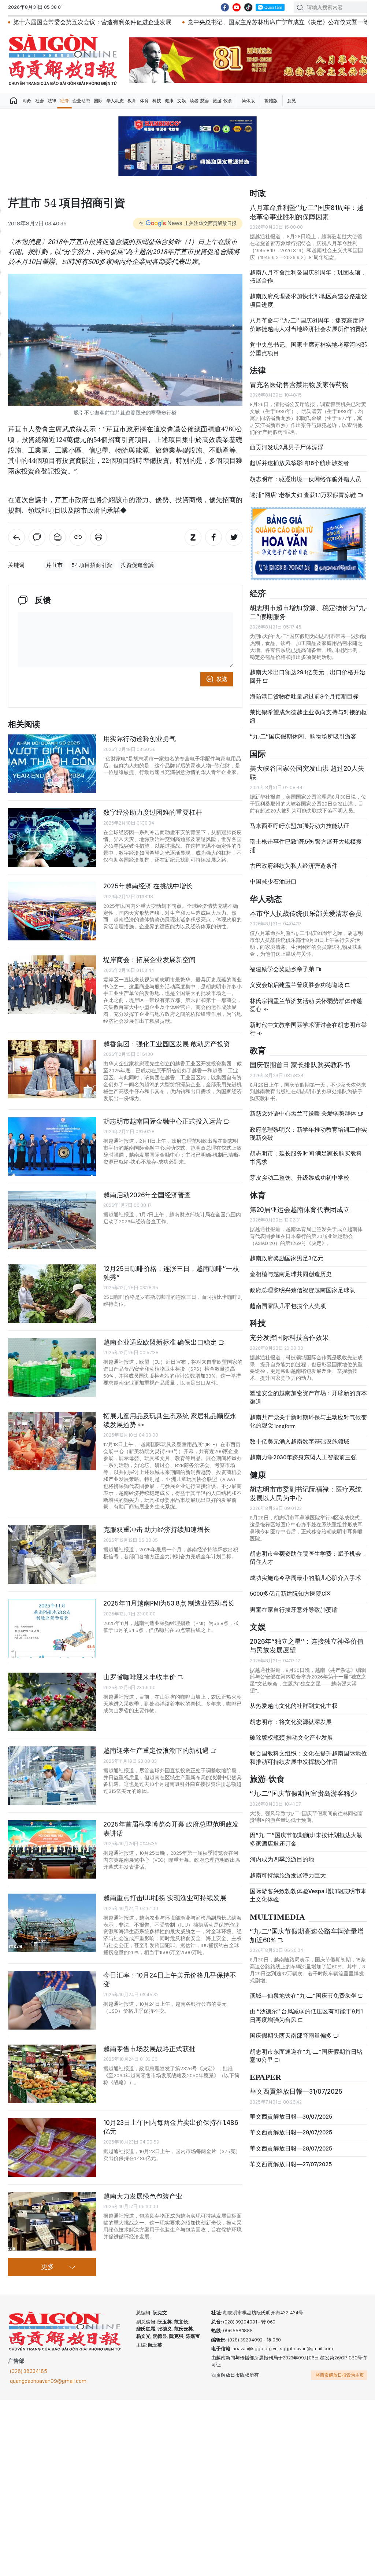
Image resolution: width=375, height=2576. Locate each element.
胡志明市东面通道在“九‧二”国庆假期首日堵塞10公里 (306, 2056)
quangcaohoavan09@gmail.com (48, 2381)
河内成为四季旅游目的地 (282, 1859)
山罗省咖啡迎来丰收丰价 (140, 1677)
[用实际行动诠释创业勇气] (52, 764)
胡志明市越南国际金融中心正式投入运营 (163, 1121)
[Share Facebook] (214, 537)
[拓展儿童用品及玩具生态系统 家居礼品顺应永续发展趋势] (52, 1441)
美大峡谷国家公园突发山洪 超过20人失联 (307, 773)
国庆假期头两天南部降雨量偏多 (291, 2036)
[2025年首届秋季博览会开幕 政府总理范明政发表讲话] (52, 1849)
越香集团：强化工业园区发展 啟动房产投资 (167, 1044)
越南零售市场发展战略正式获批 (149, 2049)
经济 (64, 101)
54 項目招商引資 (92, 565)
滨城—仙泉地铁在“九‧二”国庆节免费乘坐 (304, 1996)
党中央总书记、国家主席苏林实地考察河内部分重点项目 (308, 349)
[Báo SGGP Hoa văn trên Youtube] (237, 7)
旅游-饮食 (222, 101)
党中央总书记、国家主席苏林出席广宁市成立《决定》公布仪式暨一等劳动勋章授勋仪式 (219, 22)
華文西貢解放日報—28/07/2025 (291, 2148)
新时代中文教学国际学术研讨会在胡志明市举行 (308, 1029)
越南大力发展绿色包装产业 (143, 2196)
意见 (292, 101)
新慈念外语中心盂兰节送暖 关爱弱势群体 (304, 1114)
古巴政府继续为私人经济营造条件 (294, 866)
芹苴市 (54, 565)
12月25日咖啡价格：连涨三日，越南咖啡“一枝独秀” (171, 1273)
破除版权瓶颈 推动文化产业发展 (291, 1738)
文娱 (182, 101)
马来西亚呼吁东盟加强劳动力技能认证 (300, 826)
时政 (27, 101)
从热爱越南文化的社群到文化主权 (294, 1706)
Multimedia (277, 1917)
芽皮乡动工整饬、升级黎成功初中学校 (300, 1178)
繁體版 (271, 101)
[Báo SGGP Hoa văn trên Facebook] (225, 7)
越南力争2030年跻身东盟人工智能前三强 (303, 1457)
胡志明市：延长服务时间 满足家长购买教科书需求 (306, 1158)
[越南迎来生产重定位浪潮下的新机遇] (52, 1776)
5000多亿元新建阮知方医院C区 (290, 1594)
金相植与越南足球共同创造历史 (291, 1274)
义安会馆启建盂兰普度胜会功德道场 (297, 985)
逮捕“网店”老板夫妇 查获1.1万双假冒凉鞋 (303, 495)
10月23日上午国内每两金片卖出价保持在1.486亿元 (171, 2127)
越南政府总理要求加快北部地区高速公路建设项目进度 (308, 300)
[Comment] (37, 537)
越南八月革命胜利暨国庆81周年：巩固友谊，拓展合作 (308, 277)
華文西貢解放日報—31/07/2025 (296, 2091)
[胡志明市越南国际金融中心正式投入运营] (52, 1146)
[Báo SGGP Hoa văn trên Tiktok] (248, 7)
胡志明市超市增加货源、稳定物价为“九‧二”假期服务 (308, 612)
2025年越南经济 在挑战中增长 (148, 886)
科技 (157, 101)
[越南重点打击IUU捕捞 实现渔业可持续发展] (52, 1923)
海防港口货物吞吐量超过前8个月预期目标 (304, 696)
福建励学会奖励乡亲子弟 (283, 969)
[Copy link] (78, 537)
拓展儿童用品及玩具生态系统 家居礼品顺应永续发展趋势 (170, 1420)
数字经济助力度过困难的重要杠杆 (153, 812)
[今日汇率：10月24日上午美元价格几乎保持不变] (52, 2000)
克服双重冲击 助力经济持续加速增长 (157, 1530)
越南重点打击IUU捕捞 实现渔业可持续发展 (165, 1898)
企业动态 (81, 101)
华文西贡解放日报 (63, 60)
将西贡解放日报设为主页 (340, 2375)
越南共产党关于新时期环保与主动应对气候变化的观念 (308, 1421)
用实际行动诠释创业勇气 (140, 739)
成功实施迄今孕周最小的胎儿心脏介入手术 (305, 1578)
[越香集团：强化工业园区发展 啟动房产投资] (52, 1069)
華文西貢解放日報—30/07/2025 (291, 2117)
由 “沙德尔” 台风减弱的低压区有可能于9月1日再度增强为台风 (306, 2015)
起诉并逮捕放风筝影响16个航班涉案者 (299, 463)
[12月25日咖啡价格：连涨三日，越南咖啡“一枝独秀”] (52, 1294)
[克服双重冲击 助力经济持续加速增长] (52, 1555)
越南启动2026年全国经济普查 (147, 1195)
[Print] (99, 537)
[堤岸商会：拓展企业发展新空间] (52, 985)
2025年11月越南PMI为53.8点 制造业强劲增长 (169, 1603)
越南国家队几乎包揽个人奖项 (288, 1306)
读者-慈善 (199, 101)
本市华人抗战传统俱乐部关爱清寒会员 (306, 913)
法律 (52, 101)
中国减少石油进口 (273, 882)
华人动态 (115, 101)
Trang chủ (14, 101)
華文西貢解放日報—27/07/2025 (291, 2164)
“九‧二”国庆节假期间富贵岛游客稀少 (303, 1793)
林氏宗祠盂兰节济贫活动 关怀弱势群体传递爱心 (306, 1005)
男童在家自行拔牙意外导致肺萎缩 (294, 1610)
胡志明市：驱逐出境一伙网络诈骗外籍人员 (305, 479)
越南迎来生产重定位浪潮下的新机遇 (157, 1750)
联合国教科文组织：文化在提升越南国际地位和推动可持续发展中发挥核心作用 (308, 1757)
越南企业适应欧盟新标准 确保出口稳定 (161, 1342)
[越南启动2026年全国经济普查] (52, 1220)
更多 (48, 2267)
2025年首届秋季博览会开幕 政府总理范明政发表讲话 (171, 1829)
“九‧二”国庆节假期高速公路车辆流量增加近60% (307, 1936)
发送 (222, 679)
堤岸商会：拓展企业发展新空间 (149, 960)
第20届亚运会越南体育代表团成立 (300, 1210)
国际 (98, 101)
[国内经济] (16, 537)
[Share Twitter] (234, 537)
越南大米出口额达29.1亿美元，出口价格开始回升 (307, 676)
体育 (144, 101)
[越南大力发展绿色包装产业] (52, 2221)
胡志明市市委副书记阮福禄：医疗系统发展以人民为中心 (306, 1494)
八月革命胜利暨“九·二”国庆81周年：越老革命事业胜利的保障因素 (307, 212)
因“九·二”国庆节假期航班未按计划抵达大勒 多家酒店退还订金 (306, 1839)
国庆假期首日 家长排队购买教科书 (300, 1065)
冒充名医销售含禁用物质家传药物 (299, 385)
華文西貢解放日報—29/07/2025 (291, 2132)
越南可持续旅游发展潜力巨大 (288, 1875)
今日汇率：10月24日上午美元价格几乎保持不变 (170, 1980)
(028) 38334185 (29, 2371)
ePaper (266, 2077)
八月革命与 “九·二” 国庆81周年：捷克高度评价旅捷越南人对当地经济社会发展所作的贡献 (308, 325)
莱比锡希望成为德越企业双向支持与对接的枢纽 (308, 716)
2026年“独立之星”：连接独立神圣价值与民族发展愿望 (307, 1646)
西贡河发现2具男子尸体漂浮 (287, 447)
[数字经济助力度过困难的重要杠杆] (52, 837)
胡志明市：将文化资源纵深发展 (291, 1722)
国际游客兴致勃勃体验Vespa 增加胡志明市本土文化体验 (308, 1895)
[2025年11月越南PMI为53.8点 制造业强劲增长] (52, 1628)
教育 (132, 101)
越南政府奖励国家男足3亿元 (287, 1258)
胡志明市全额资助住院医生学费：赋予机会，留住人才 (308, 1558)
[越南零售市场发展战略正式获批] (52, 2074)
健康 (169, 101)
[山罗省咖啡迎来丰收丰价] (52, 1702)
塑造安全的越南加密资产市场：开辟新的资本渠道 (308, 1397)
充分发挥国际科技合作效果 (289, 1337)
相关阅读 (24, 725)
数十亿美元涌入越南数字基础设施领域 (300, 1442)
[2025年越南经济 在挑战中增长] (52, 911)
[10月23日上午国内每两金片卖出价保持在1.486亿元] (52, 2148)
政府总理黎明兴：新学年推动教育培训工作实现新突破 (308, 1134)
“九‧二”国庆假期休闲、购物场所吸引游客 (303, 736)
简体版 (248, 101)
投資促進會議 (137, 565)
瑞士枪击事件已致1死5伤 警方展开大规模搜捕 (306, 846)
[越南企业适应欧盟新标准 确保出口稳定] (52, 1367)
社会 (40, 101)
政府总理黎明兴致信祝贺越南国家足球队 (302, 1290)
